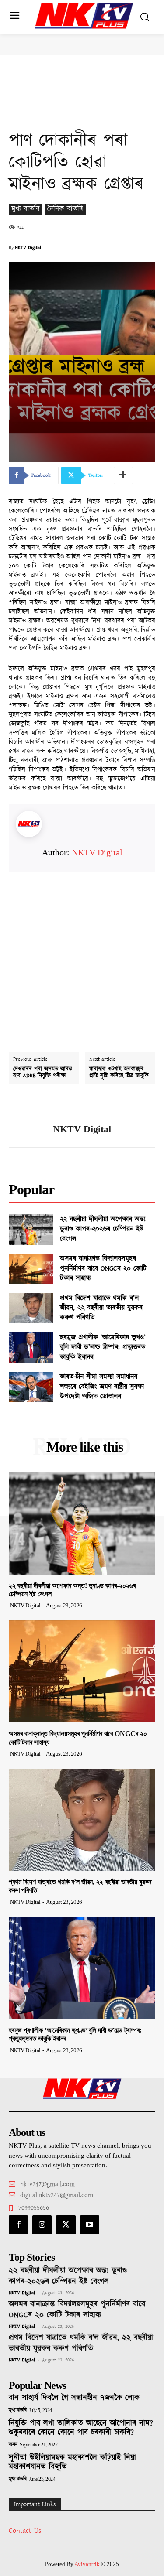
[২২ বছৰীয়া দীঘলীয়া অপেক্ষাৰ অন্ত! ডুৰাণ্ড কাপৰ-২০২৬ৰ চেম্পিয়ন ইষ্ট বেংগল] (31, 1229)
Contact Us (25, 2531)
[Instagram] (42, 2225)
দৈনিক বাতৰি (65, 209)
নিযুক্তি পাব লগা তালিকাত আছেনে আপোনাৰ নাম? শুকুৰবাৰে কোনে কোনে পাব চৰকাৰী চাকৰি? (81, 2428)
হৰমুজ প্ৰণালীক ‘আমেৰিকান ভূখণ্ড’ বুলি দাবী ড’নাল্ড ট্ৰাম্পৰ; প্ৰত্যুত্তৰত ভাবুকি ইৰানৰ (103, 1347)
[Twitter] (66, 2225)
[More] (123, 475)
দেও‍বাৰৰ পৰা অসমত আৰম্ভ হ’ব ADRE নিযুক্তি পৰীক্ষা (43, 1073)
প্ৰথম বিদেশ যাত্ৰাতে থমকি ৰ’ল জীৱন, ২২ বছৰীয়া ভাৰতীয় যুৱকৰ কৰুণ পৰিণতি (101, 1308)
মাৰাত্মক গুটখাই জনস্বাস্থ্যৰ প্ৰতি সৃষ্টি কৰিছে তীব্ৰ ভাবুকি (119, 1073)
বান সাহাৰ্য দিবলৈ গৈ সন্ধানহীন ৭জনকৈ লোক (74, 2398)
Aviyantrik (88, 2564)
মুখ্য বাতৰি (26, 209)
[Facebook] (18, 2225)
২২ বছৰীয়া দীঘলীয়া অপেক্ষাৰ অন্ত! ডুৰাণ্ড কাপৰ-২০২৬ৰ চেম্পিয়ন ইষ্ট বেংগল (103, 1229)
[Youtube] (90, 2225)
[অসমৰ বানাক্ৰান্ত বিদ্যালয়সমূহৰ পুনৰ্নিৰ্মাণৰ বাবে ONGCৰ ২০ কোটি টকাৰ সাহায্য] (31, 1269)
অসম (13, 2445)
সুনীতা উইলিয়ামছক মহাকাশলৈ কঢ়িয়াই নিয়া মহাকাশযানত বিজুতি (72, 2463)
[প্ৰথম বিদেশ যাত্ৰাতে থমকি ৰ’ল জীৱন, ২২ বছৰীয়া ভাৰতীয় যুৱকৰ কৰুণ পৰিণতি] (31, 1308)
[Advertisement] (82, 954)
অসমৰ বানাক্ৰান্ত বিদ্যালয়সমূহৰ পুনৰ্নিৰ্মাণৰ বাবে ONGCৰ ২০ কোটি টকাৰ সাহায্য (103, 1268)
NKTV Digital (28, 248)
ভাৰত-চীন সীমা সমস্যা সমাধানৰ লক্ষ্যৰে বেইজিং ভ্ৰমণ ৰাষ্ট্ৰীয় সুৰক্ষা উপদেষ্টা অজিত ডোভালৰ (102, 1387)
